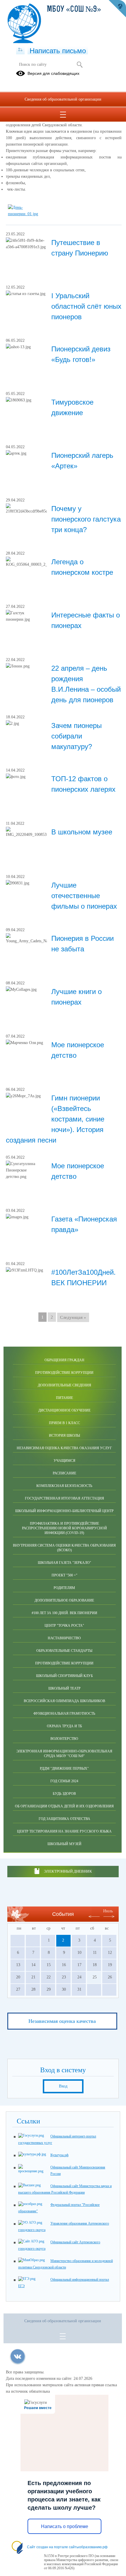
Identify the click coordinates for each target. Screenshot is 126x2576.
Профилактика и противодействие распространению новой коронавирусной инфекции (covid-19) (64, 1528)
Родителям (64, 1588)
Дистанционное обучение (64, 1410)
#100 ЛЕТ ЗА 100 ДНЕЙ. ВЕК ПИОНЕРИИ (64, 1613)
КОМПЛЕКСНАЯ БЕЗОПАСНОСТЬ (64, 1486)
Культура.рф (59, 2155)
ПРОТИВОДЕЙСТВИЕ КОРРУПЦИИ (64, 1663)
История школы (64, 1435)
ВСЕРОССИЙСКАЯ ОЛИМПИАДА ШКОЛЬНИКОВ (64, 1701)
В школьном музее (82, 832)
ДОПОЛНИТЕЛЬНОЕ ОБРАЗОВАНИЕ (64, 1600)
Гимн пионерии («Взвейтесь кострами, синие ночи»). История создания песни (55, 1119)
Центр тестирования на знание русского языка (64, 1831)
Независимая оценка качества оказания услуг (64, 1448)
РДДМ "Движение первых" (64, 1768)
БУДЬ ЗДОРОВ (64, 1794)
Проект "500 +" (64, 1575)
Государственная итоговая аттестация (64, 1498)
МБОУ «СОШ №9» (74, 10)
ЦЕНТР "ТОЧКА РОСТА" (64, 1626)
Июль (108, 1911)
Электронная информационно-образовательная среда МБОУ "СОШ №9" (64, 1754)
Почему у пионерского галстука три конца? (86, 519)
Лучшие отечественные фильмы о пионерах (84, 896)
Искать (80, 65)
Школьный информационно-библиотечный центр (64, 1511)
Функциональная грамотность (64, 1714)
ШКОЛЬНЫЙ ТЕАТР (64, 1688)
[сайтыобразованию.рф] (117, 9)
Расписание (64, 1473)
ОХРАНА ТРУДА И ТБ (64, 1726)
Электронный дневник (68, 1871)
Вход (63, 2086)
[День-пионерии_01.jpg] (28, 214)
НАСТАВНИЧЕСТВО (64, 1638)
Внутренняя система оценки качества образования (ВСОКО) (64, 1548)
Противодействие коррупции (64, 1373)
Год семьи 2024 (64, 1781)
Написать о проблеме (65, 2526)
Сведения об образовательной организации (63, 99)
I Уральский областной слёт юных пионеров (86, 306)
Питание (64, 1398)
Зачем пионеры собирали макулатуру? (76, 736)
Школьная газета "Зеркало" (64, 1563)
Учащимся (64, 1461)
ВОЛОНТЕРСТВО (64, 1739)
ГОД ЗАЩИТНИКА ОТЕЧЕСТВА (64, 1819)
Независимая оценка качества (62, 2021)
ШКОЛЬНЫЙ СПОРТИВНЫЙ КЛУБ (64, 1676)
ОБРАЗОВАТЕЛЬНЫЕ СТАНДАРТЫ (64, 1651)
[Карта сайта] (20, 50)
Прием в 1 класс (64, 1423)
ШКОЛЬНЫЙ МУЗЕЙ (64, 1844)
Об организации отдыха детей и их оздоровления (64, 1806)
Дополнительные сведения (64, 1385)
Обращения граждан (64, 1360)
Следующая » (73, 1317)
